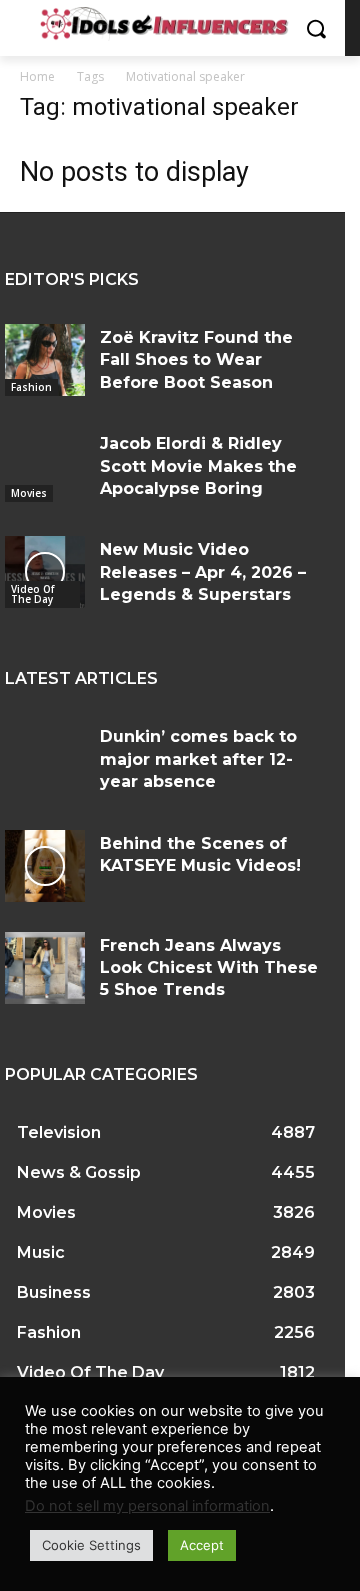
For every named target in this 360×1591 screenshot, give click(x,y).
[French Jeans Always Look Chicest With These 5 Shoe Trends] (45, 968)
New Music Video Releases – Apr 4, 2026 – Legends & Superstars (203, 572)
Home (37, 76)
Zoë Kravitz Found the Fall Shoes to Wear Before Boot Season (196, 360)
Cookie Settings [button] (91, 1545)
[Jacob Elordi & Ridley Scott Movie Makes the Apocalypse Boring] (45, 466)
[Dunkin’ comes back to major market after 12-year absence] (45, 759)
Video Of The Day (32, 594)
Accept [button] (202, 1545)
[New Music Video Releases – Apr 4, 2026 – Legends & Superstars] (45, 572)
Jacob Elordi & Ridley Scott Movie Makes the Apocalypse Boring (198, 466)
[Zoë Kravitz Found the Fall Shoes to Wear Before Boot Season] (45, 360)
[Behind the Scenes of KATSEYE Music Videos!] (45, 866)
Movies (29, 493)
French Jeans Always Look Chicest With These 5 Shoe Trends (209, 968)
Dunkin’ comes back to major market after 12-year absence (198, 759)
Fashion (31, 387)
